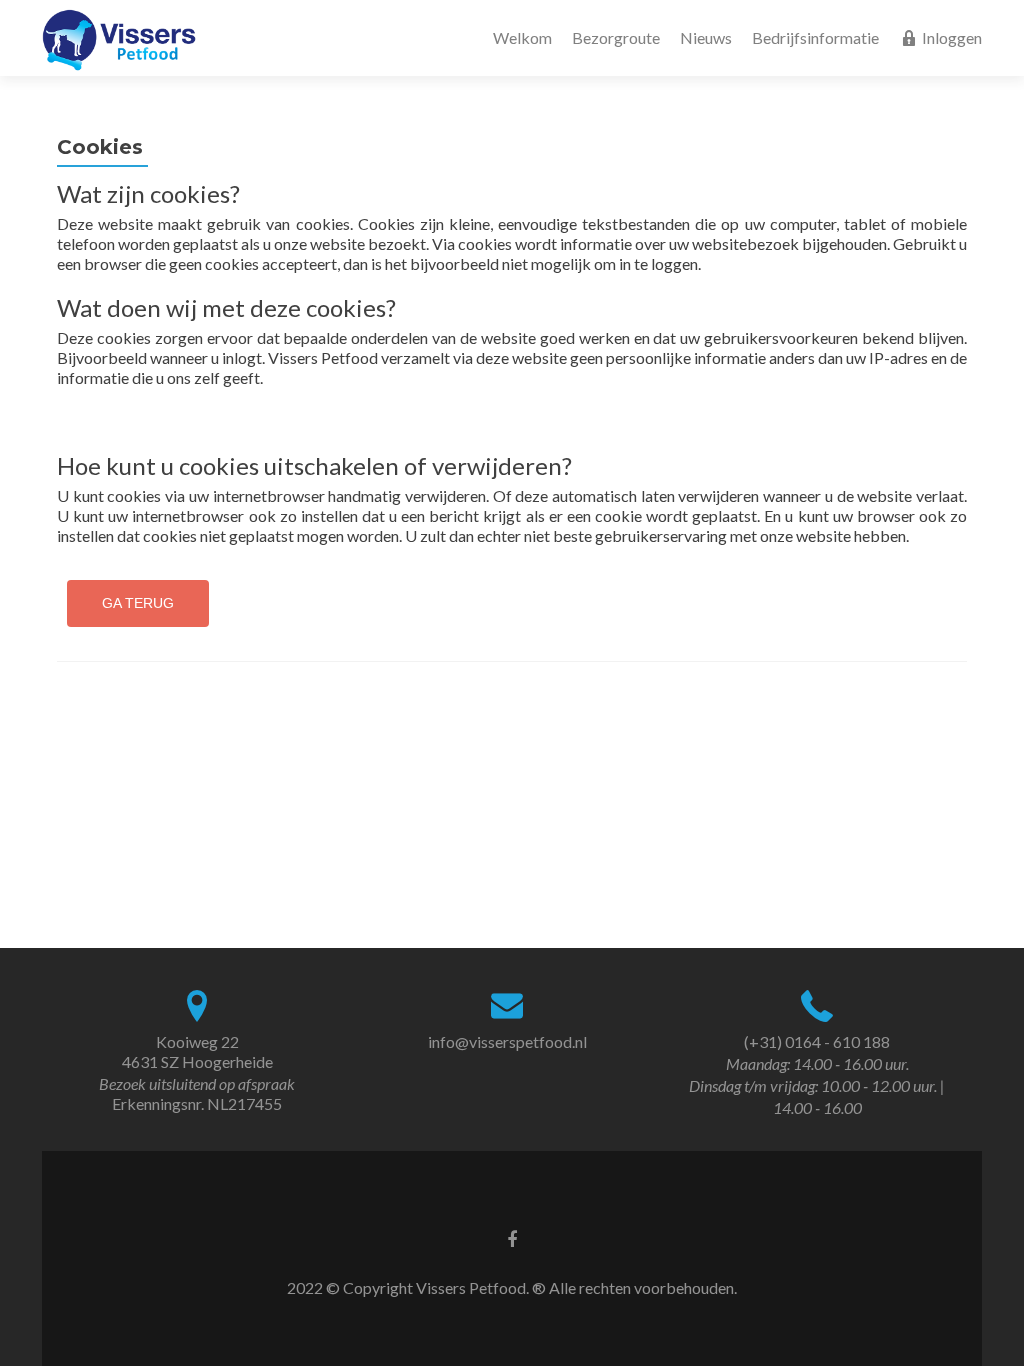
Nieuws (706, 37)
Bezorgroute (616, 37)
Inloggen (952, 37)
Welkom (522, 37)
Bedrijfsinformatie (815, 37)
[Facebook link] (512, 1238)
